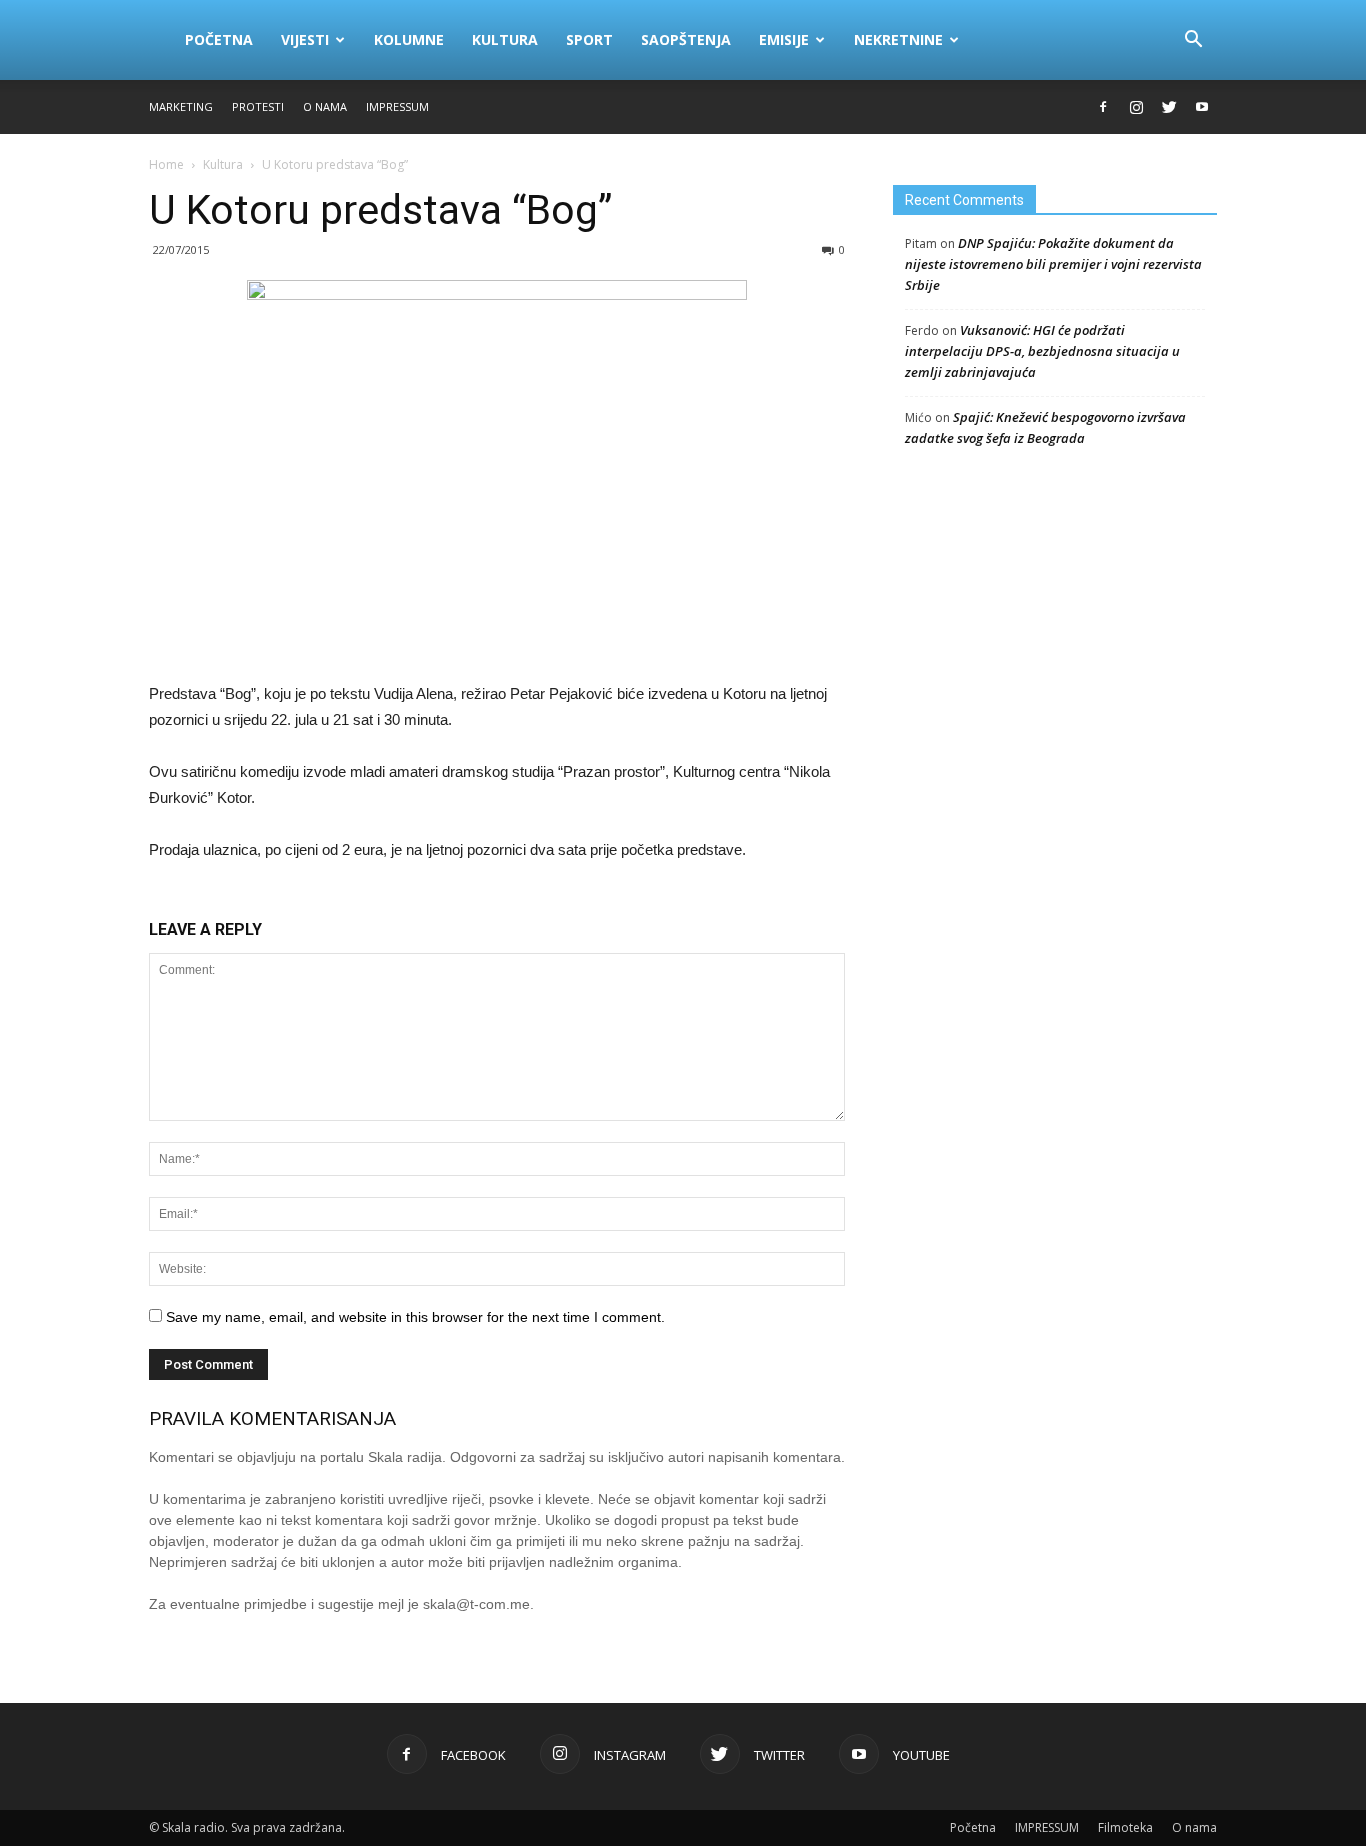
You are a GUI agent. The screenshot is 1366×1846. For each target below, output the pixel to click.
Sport (589, 39)
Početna (219, 39)
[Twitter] (1169, 107)
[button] (1193, 40)
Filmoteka (1125, 1827)
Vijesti (305, 39)
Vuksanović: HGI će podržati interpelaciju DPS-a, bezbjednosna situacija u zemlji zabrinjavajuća (1042, 351)
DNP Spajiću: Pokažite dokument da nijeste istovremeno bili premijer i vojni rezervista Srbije (1053, 264)
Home (166, 164)
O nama (325, 106)
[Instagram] (1136, 107)
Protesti (258, 106)
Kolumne (409, 39)
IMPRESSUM (397, 106)
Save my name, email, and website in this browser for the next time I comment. (415, 1317)
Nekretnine (898, 39)
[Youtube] (1202, 107)
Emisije (784, 39)
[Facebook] (1103, 107)
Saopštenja (686, 39)
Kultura (505, 39)
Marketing (181, 106)
